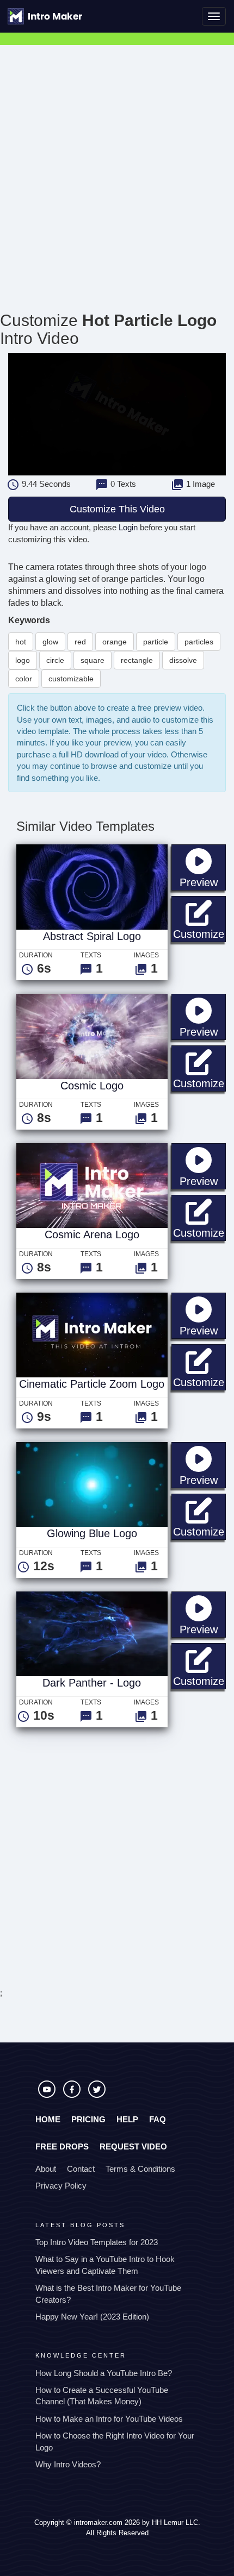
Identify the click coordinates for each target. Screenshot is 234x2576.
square (93, 660)
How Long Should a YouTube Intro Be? (104, 2373)
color (24, 679)
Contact (81, 2169)
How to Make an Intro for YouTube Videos (109, 2419)
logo (23, 660)
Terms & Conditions (140, 2169)
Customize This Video (117, 509)
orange (115, 642)
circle (55, 660)
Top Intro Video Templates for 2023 (97, 2242)
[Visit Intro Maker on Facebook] (73, 2095)
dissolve (183, 660)
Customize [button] (199, 934)
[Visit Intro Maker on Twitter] (97, 2095)
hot (21, 642)
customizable (71, 679)
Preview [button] (203, 882)
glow (50, 642)
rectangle (137, 660)
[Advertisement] (117, 167)
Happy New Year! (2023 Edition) (92, 2317)
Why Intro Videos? (68, 2464)
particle (156, 642)
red (80, 642)
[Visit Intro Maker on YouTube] (48, 2095)
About (46, 2169)
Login (128, 527)
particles (199, 642)
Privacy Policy (61, 2186)
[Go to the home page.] (45, 16)
